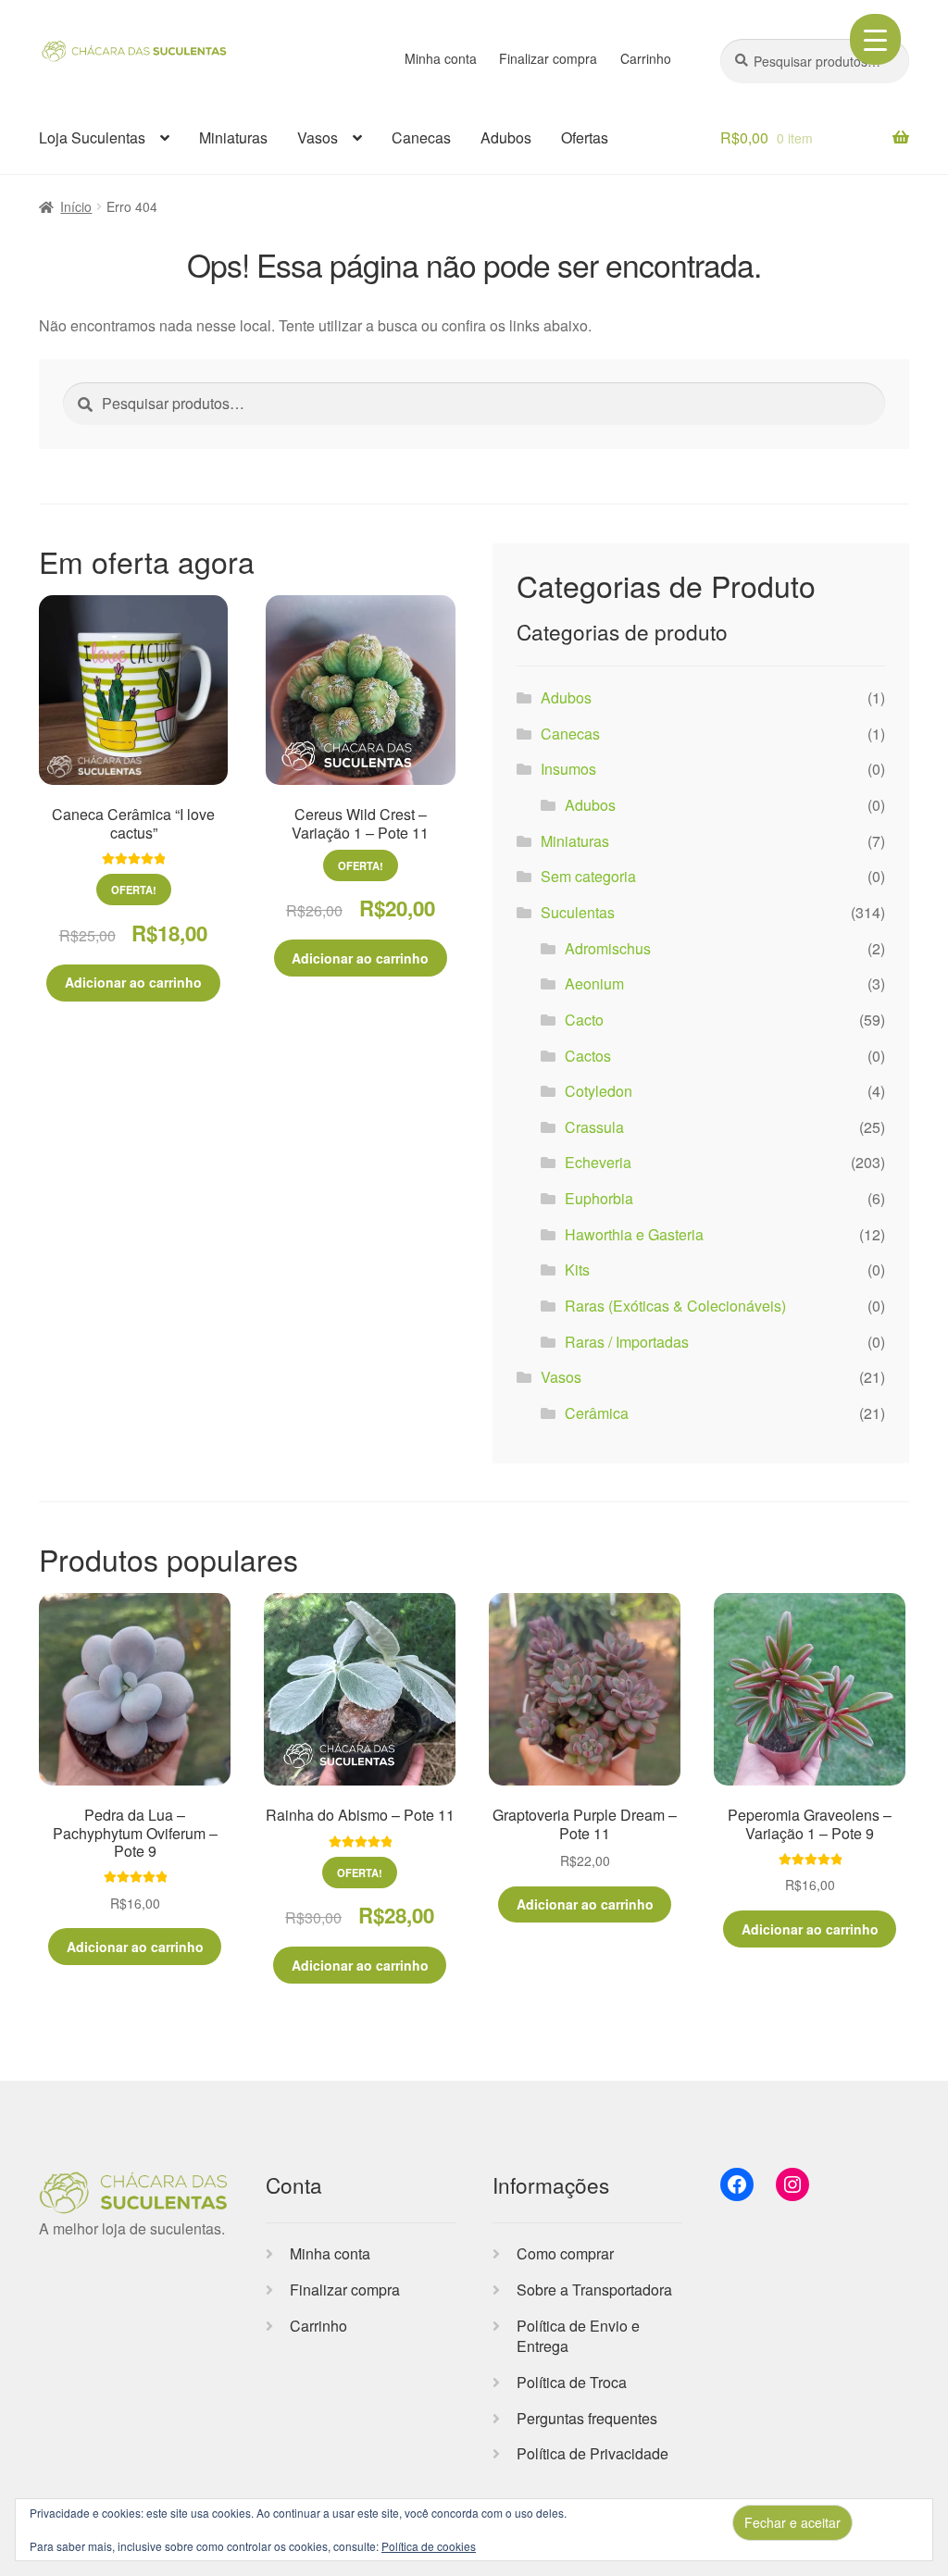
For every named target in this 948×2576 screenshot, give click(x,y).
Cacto (584, 1020)
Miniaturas (233, 137)
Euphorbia (599, 1198)
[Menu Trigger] (875, 39)
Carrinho (646, 58)
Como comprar (565, 2253)
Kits (577, 1269)
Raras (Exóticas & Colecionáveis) (675, 1306)
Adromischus (608, 948)
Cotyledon (599, 1091)
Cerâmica (597, 1413)
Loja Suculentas (92, 137)
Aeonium (594, 983)
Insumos (568, 769)
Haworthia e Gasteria (634, 1234)
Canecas (421, 137)
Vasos (318, 137)
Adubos (506, 137)
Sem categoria (588, 876)
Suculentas (578, 912)
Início (76, 206)
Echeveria (598, 1162)
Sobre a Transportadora (594, 2290)
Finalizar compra (548, 58)
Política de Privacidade (592, 2453)
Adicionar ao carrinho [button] (133, 982)
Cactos (588, 1056)
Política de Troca (572, 2382)
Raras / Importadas (627, 1342)
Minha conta (441, 58)
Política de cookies (429, 2546)
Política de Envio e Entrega (578, 2336)
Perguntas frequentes (587, 2418)
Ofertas (585, 137)
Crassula (594, 1127)
